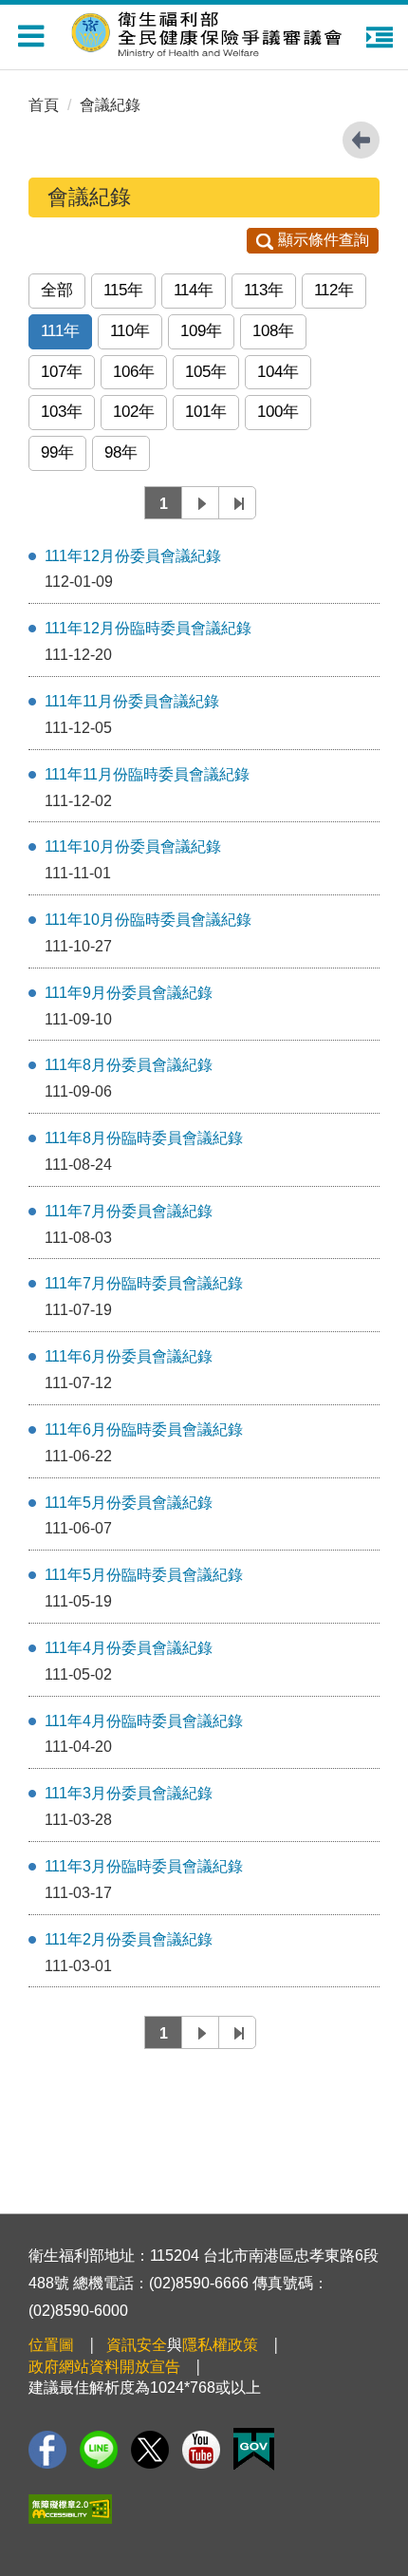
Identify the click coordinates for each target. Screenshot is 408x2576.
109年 (201, 331)
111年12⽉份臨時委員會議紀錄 (148, 628)
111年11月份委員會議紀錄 (132, 701)
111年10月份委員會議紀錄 (133, 846)
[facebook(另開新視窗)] (47, 2450)
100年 (278, 412)
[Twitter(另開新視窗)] (150, 2450)
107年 (62, 372)
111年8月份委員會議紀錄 (129, 1065)
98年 (121, 452)
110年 (130, 331)
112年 (334, 290)
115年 (123, 290)
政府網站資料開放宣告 (104, 2367)
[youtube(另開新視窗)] (201, 2450)
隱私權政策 (220, 2345)
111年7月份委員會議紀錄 (129, 1211)
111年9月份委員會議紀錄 (129, 993)
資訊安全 (137, 2345)
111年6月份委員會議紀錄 (129, 1356)
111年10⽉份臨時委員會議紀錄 (148, 920)
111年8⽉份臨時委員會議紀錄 (144, 1138)
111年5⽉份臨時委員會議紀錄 (144, 1575)
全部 (57, 290)
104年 (278, 372)
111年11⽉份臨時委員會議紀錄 (147, 774)
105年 (206, 372)
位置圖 (51, 2345)
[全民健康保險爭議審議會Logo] (209, 30)
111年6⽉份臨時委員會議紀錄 (144, 1429)
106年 (134, 372)
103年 (62, 412)
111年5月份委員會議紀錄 (129, 1503)
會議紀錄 (110, 105)
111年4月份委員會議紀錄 (129, 1648)
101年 (206, 412)
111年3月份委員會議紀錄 (129, 1793)
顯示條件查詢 (324, 240)
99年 (57, 452)
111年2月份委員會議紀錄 (129, 1939)
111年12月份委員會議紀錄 (133, 556)
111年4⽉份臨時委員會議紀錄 (144, 1721)
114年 (194, 290)
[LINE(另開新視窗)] (99, 2450)
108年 (273, 331)
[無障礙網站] (70, 2509)
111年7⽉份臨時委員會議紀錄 (144, 1283)
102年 (134, 412)
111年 (60, 331)
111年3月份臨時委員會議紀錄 (144, 1866)
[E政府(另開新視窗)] (254, 2449)
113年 (264, 290)
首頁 (44, 105)
